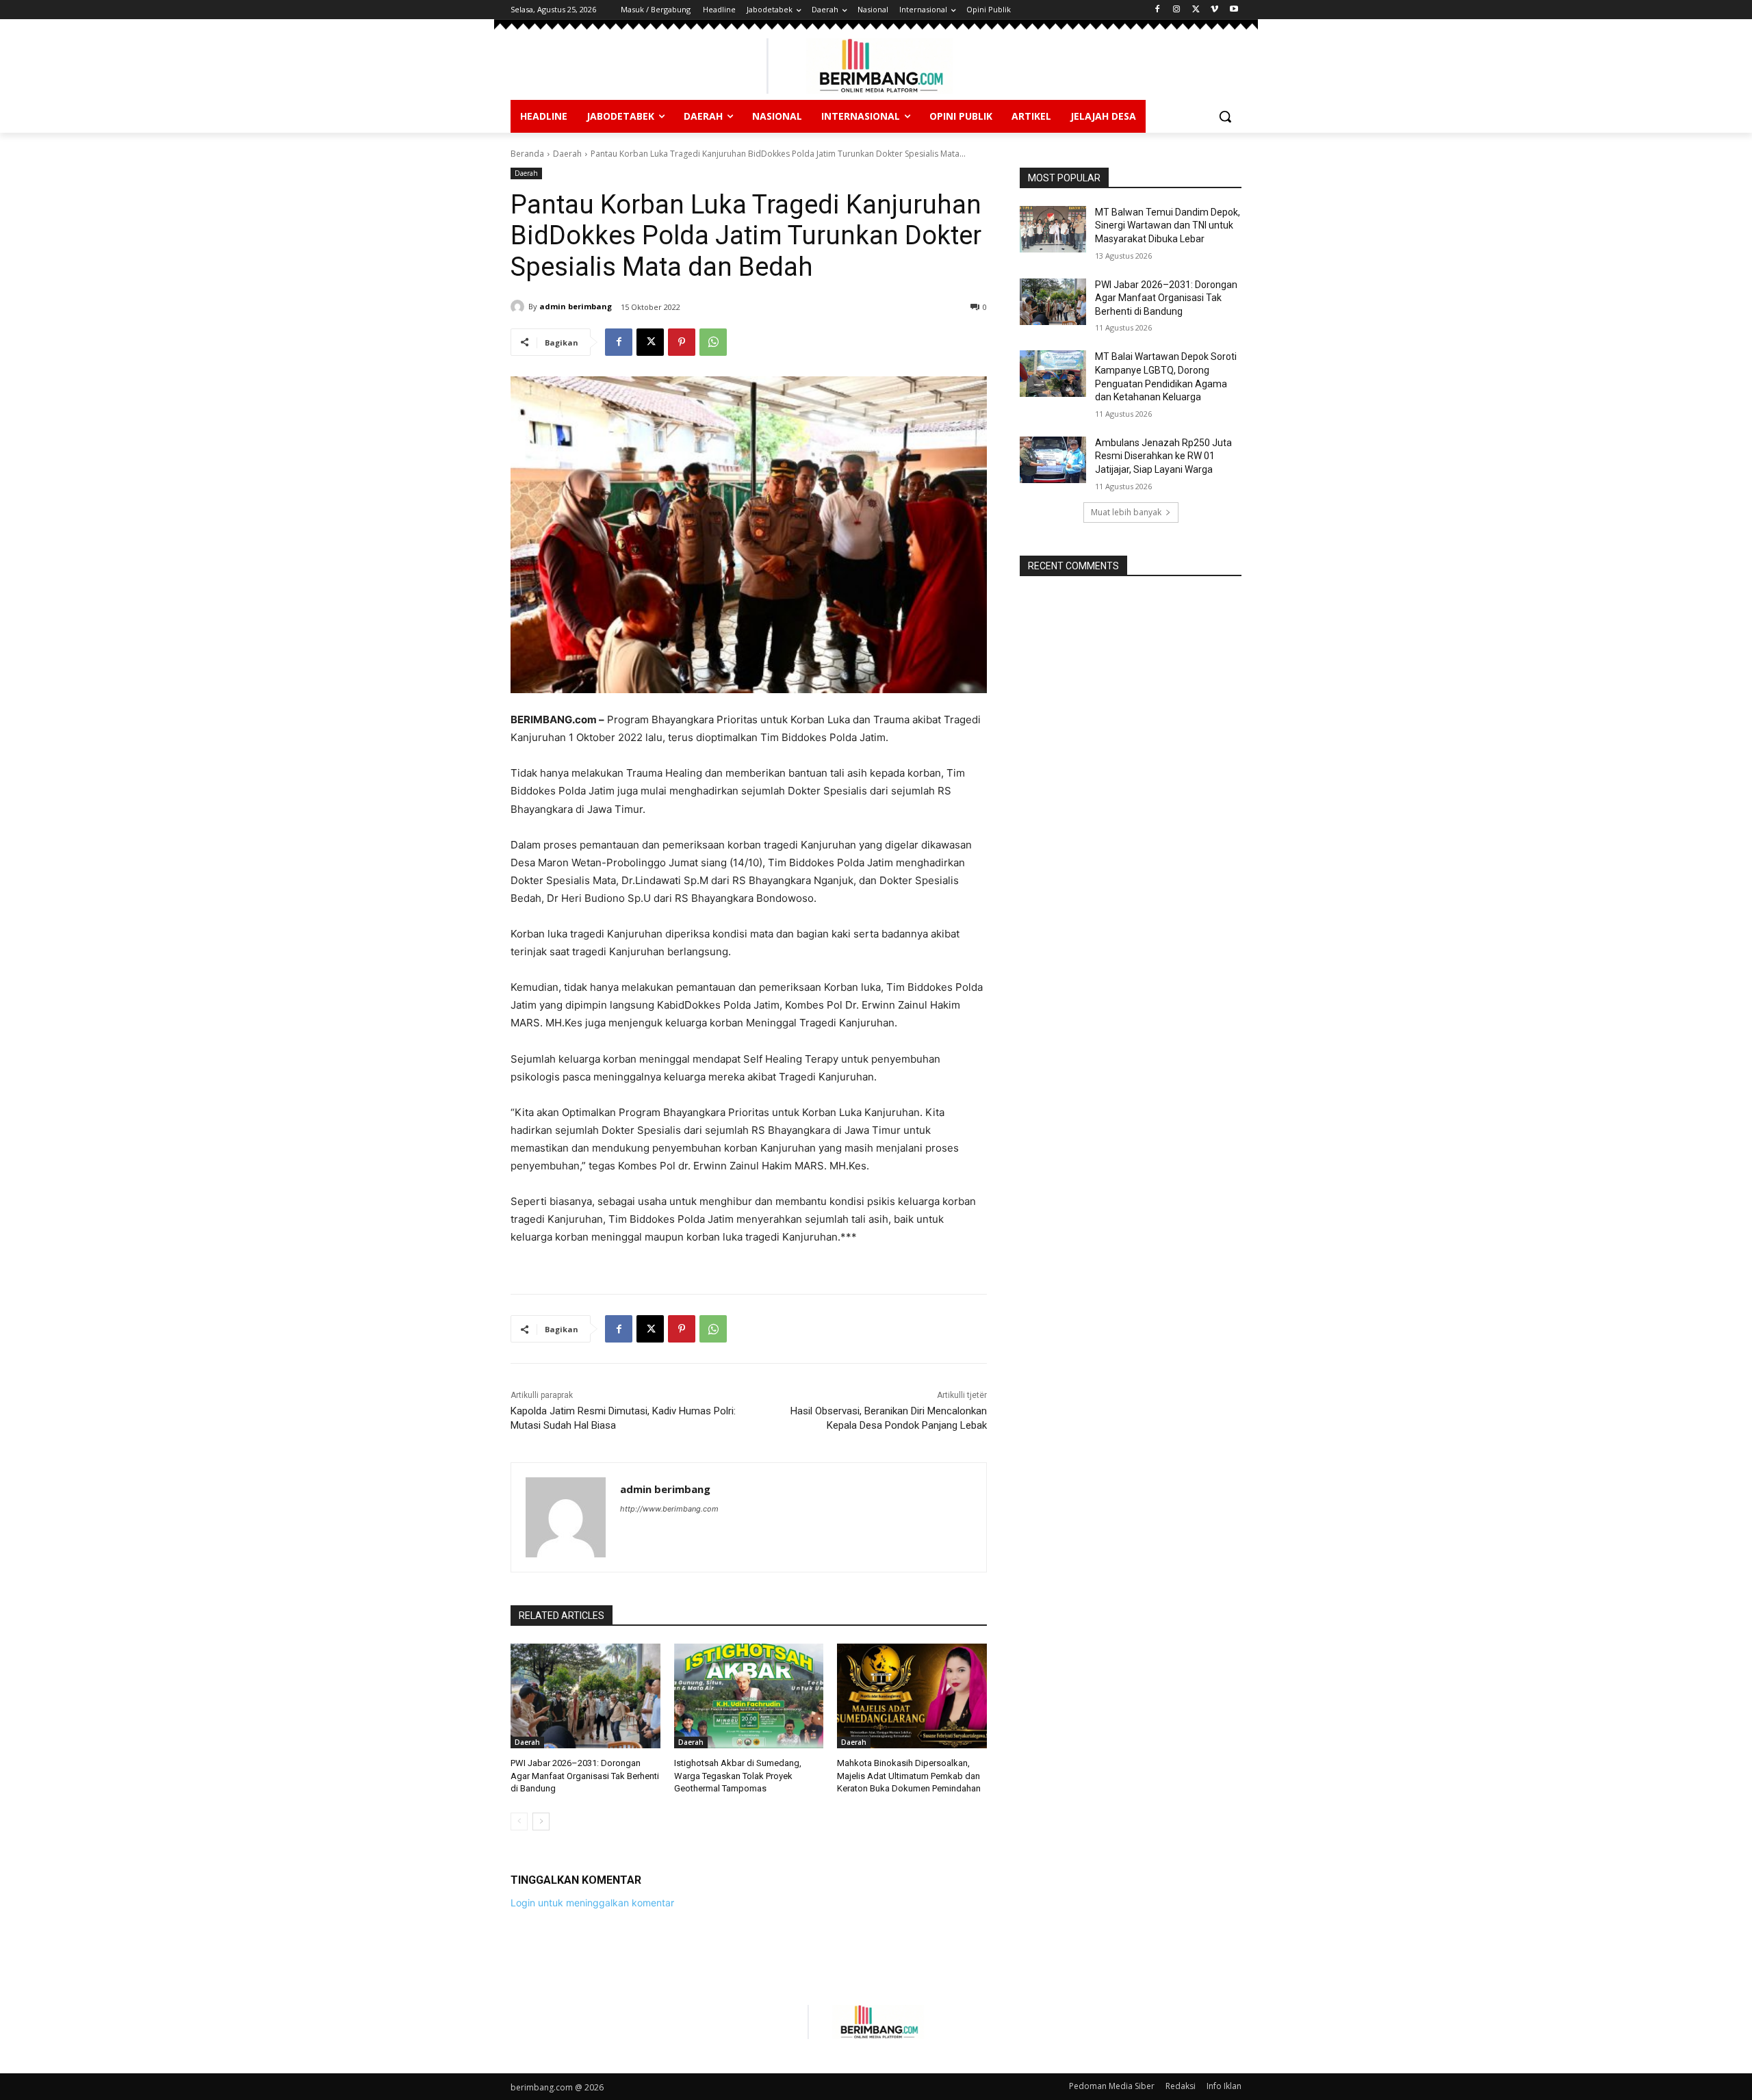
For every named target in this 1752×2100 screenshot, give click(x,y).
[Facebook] (1158, 10)
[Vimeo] (1214, 10)
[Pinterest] (682, 342)
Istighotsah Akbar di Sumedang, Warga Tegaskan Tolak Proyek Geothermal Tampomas (738, 1775)
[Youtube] (1234, 10)
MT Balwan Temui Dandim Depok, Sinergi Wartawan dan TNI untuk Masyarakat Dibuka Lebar (1168, 225)
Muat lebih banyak (1126, 512)
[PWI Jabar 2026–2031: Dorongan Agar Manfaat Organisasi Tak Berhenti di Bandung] (585, 1696)
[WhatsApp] (713, 342)
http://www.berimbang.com (669, 1509)
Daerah (567, 154)
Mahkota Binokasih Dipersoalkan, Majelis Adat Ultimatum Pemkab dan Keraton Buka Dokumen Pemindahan (909, 1775)
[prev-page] (519, 1822)
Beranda (527, 154)
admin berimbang (576, 306)
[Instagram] (1177, 10)
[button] (1225, 116)
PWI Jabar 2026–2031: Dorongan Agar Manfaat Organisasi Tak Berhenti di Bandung (585, 1775)
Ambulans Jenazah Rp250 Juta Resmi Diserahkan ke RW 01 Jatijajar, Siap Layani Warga (1163, 456)
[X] (1196, 10)
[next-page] (541, 1822)
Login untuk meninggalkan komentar (592, 1903)
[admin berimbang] (519, 307)
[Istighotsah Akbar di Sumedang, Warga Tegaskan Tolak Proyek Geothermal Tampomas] (749, 1696)
